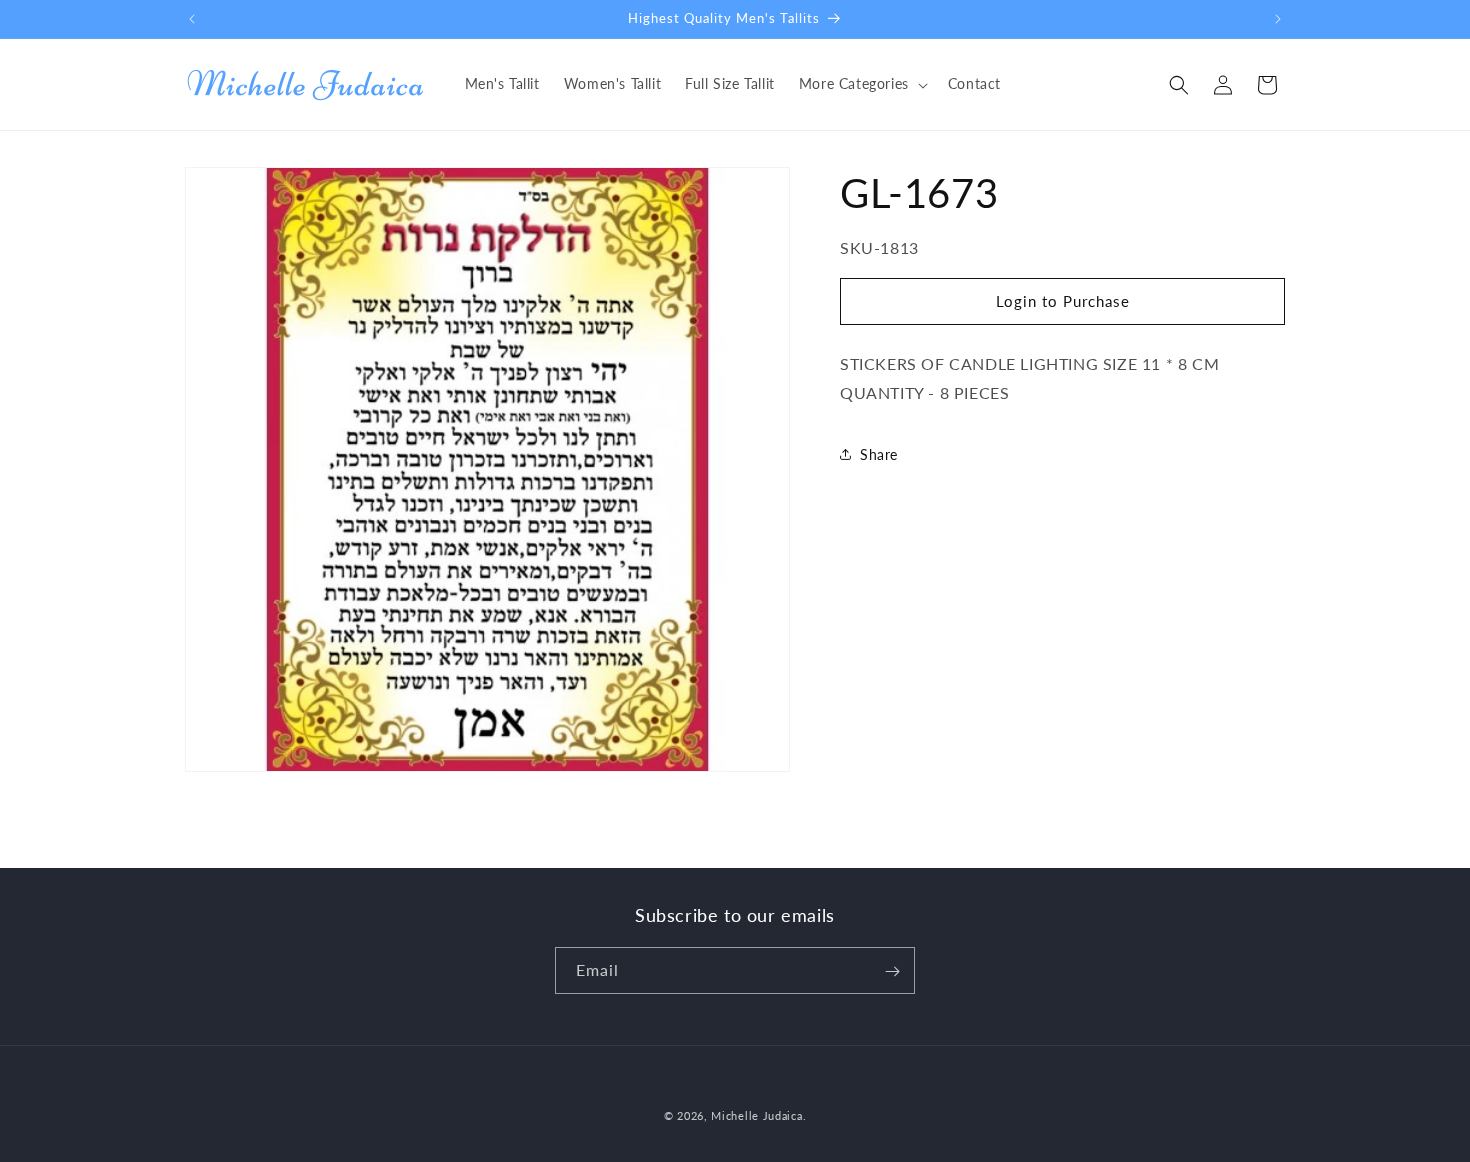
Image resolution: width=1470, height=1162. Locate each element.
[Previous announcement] (192, 19)
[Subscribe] (892, 971)
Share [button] (879, 454)
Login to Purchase (1063, 301)
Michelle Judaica (756, 1115)
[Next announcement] (1278, 19)
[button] (861, 84)
